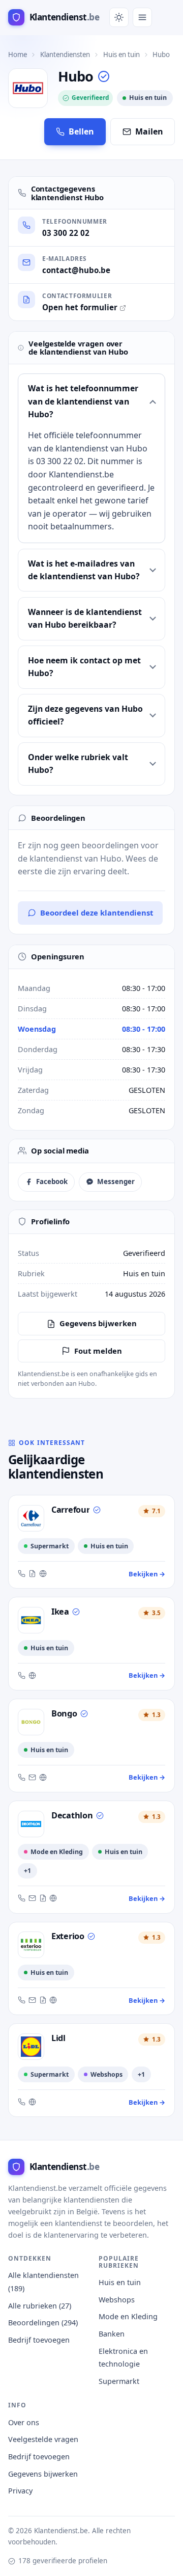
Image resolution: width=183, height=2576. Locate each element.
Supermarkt (119, 2381)
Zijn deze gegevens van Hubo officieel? (85, 715)
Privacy (20, 2491)
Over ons (24, 2422)
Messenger (116, 1182)
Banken (112, 2334)
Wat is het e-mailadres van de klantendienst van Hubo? (84, 570)
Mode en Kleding (128, 2316)
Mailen (149, 131)
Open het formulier (80, 307)
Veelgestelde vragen (43, 2439)
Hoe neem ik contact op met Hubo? (84, 667)
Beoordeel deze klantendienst (97, 913)
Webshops (117, 2300)
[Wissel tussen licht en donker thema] (119, 17)
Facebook (52, 1182)
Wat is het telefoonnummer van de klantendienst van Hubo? (83, 401)
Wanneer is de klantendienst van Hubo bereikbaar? (85, 618)
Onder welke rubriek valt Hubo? (78, 763)
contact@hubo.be (76, 270)
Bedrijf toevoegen (39, 2340)
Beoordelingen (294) (43, 2323)
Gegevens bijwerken (98, 1323)
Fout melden (98, 1351)
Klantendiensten (65, 55)
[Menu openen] (142, 17)
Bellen (81, 131)
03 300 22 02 (66, 233)
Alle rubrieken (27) (40, 2306)
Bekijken (147, 1574)
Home (18, 55)
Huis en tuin (121, 55)
